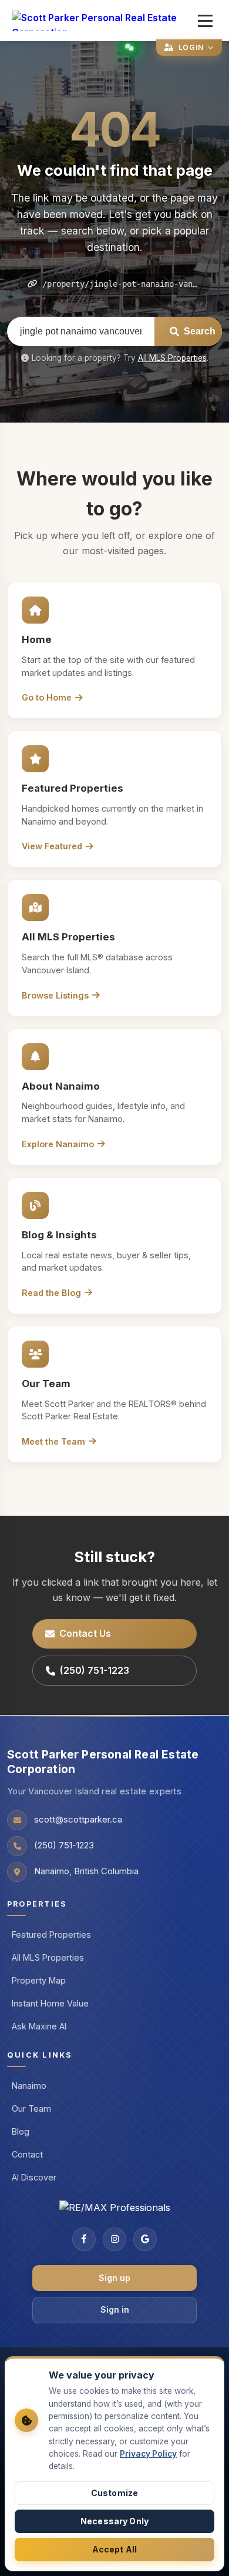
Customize (114, 2493)
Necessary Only (114, 2521)
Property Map (39, 1980)
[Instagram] (114, 2239)
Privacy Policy (148, 2454)
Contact (27, 2154)
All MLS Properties (172, 358)
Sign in (115, 2309)
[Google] (145, 2239)
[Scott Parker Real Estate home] (102, 21)
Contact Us (85, 1633)
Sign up (114, 2278)
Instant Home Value (50, 2003)
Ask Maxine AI (39, 2026)
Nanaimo (29, 2086)
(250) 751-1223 (95, 1670)
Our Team (31, 2108)
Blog (21, 2131)
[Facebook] (84, 2239)
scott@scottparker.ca (78, 1820)
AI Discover (34, 2177)
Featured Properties (51, 1934)
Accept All (114, 2549)
